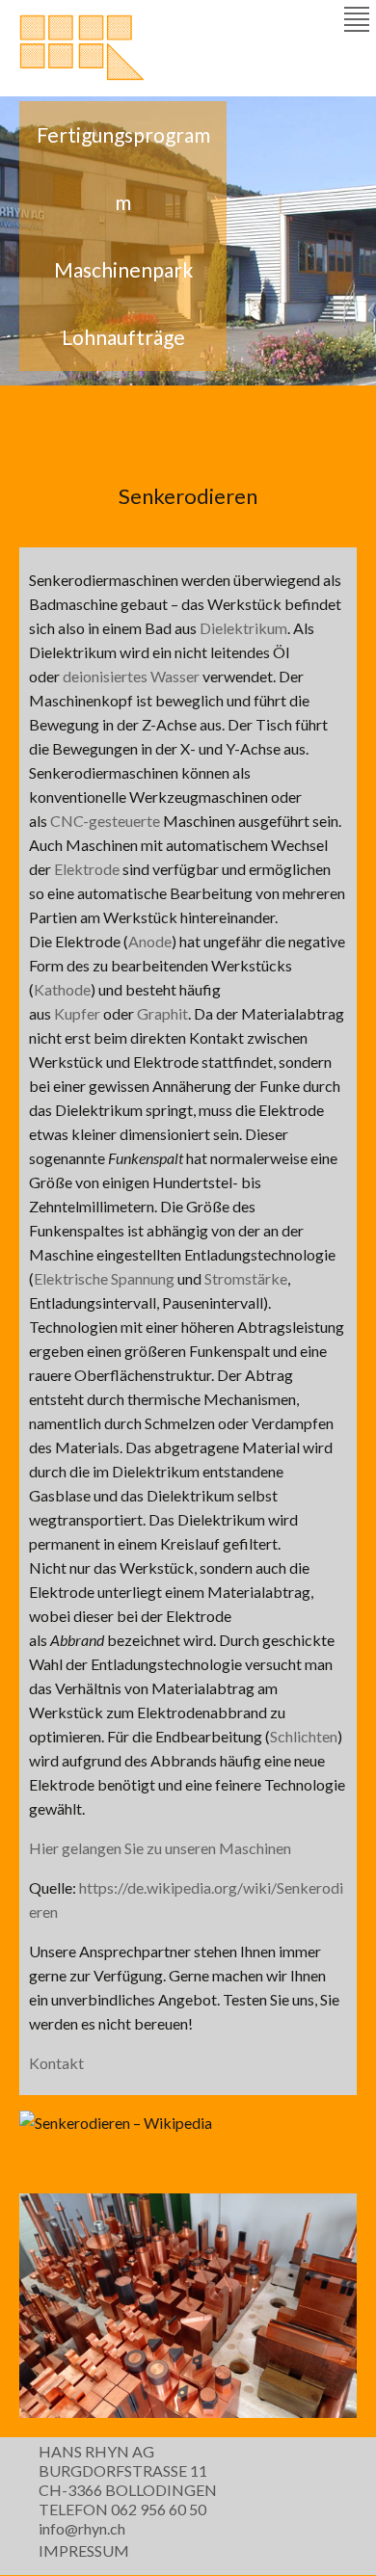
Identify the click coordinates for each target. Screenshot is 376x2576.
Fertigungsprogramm (123, 168)
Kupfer (77, 1013)
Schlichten (304, 1736)
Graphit (162, 1013)
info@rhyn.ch (82, 2528)
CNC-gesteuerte (105, 821)
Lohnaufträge (123, 337)
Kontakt (56, 2063)
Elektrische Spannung (104, 1278)
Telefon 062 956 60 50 (122, 2509)
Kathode (62, 989)
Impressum (84, 2550)
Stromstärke (246, 1278)
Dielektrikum (243, 628)
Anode (150, 941)
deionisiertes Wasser (131, 676)
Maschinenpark (123, 269)
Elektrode (87, 869)
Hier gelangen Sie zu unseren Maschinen (160, 1848)
